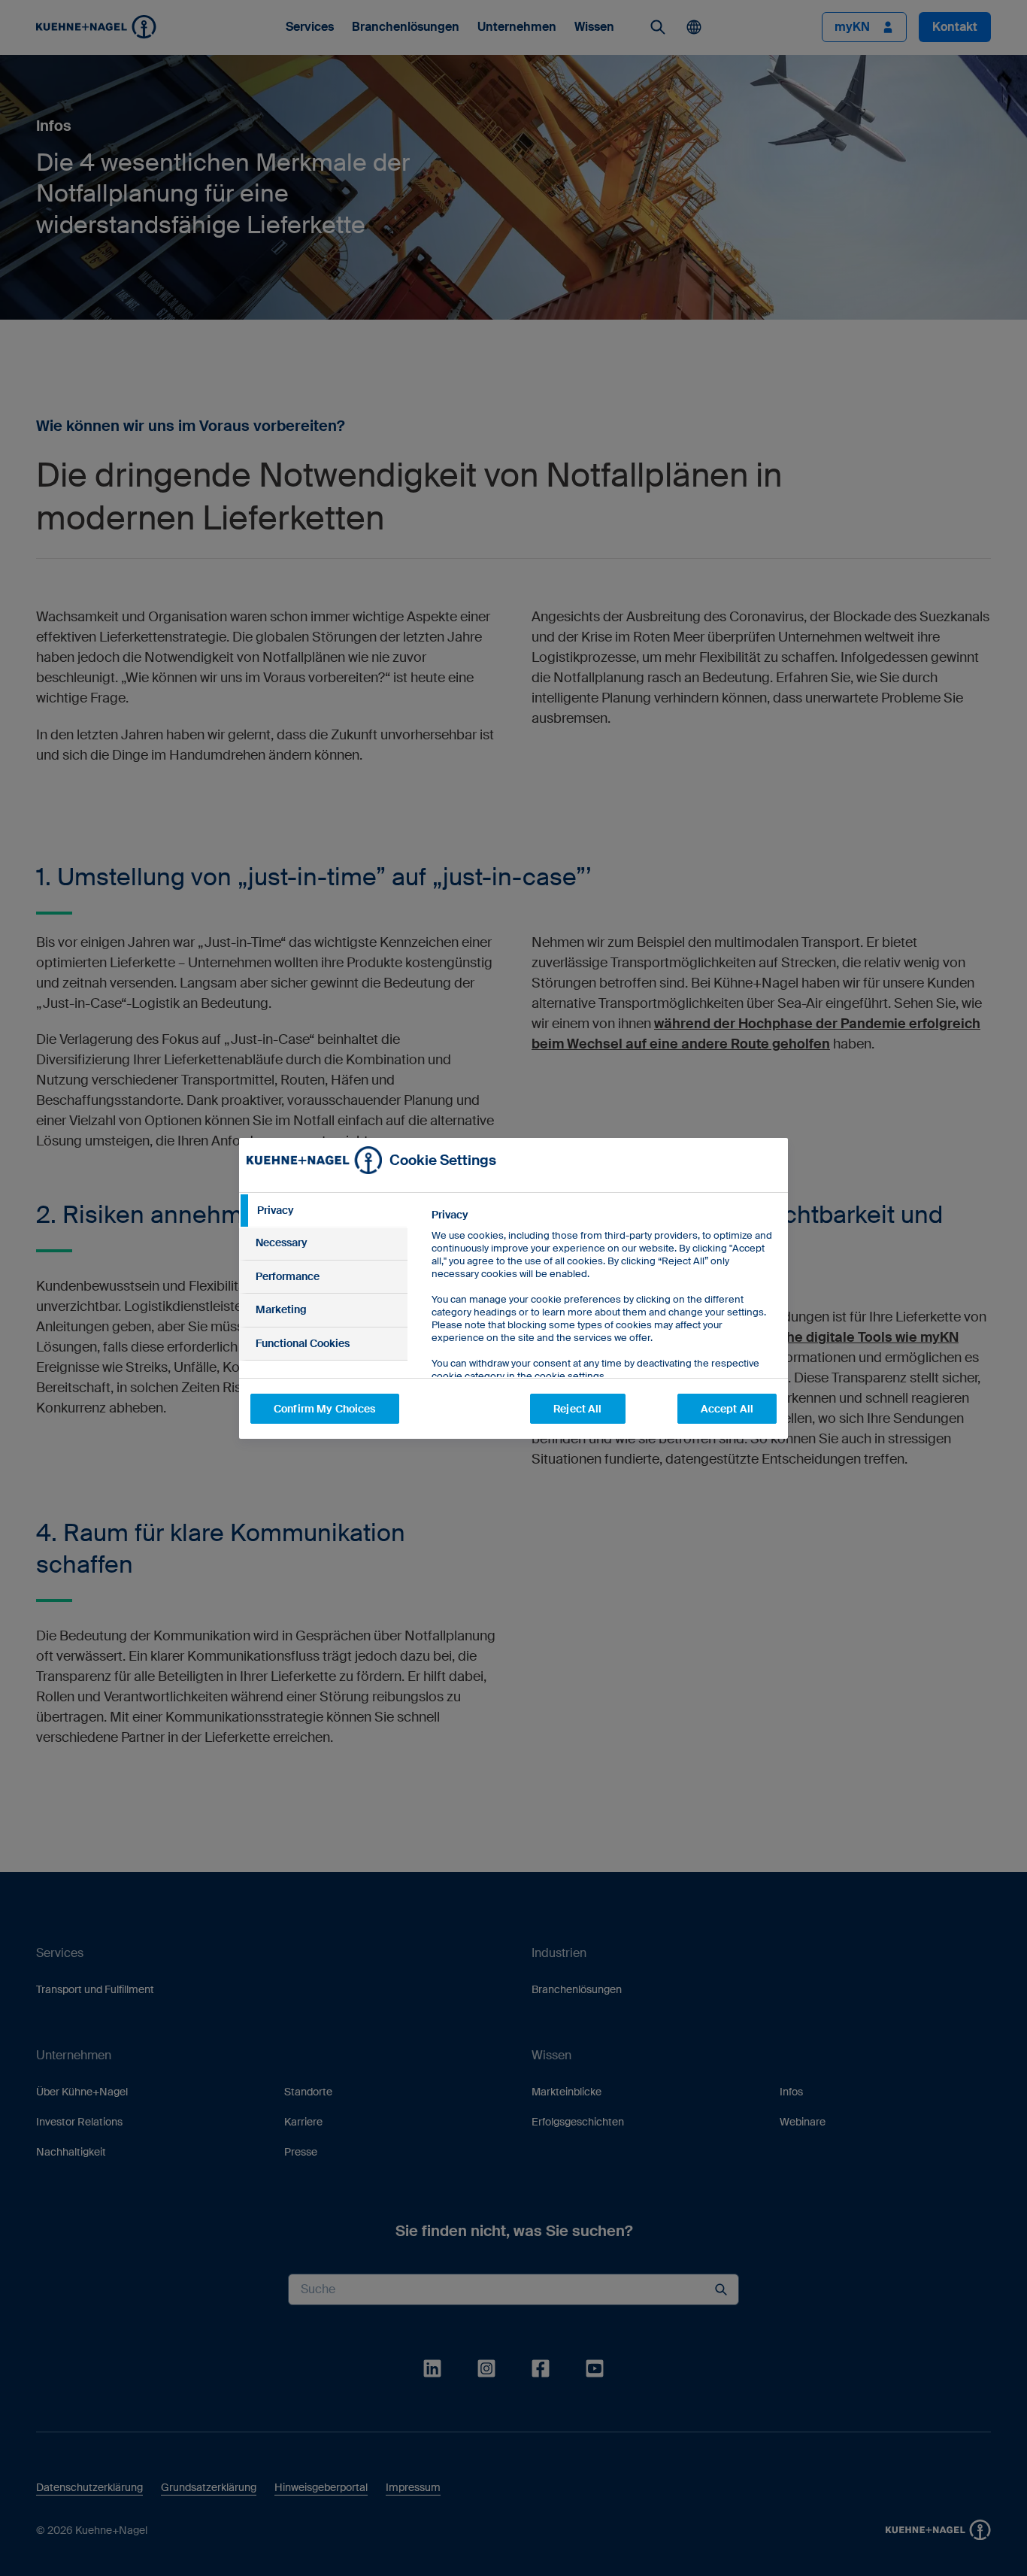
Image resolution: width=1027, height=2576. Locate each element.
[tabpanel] (603, 1329)
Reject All (577, 1409)
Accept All (727, 1409)
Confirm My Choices (325, 1409)
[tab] (323, 1211)
